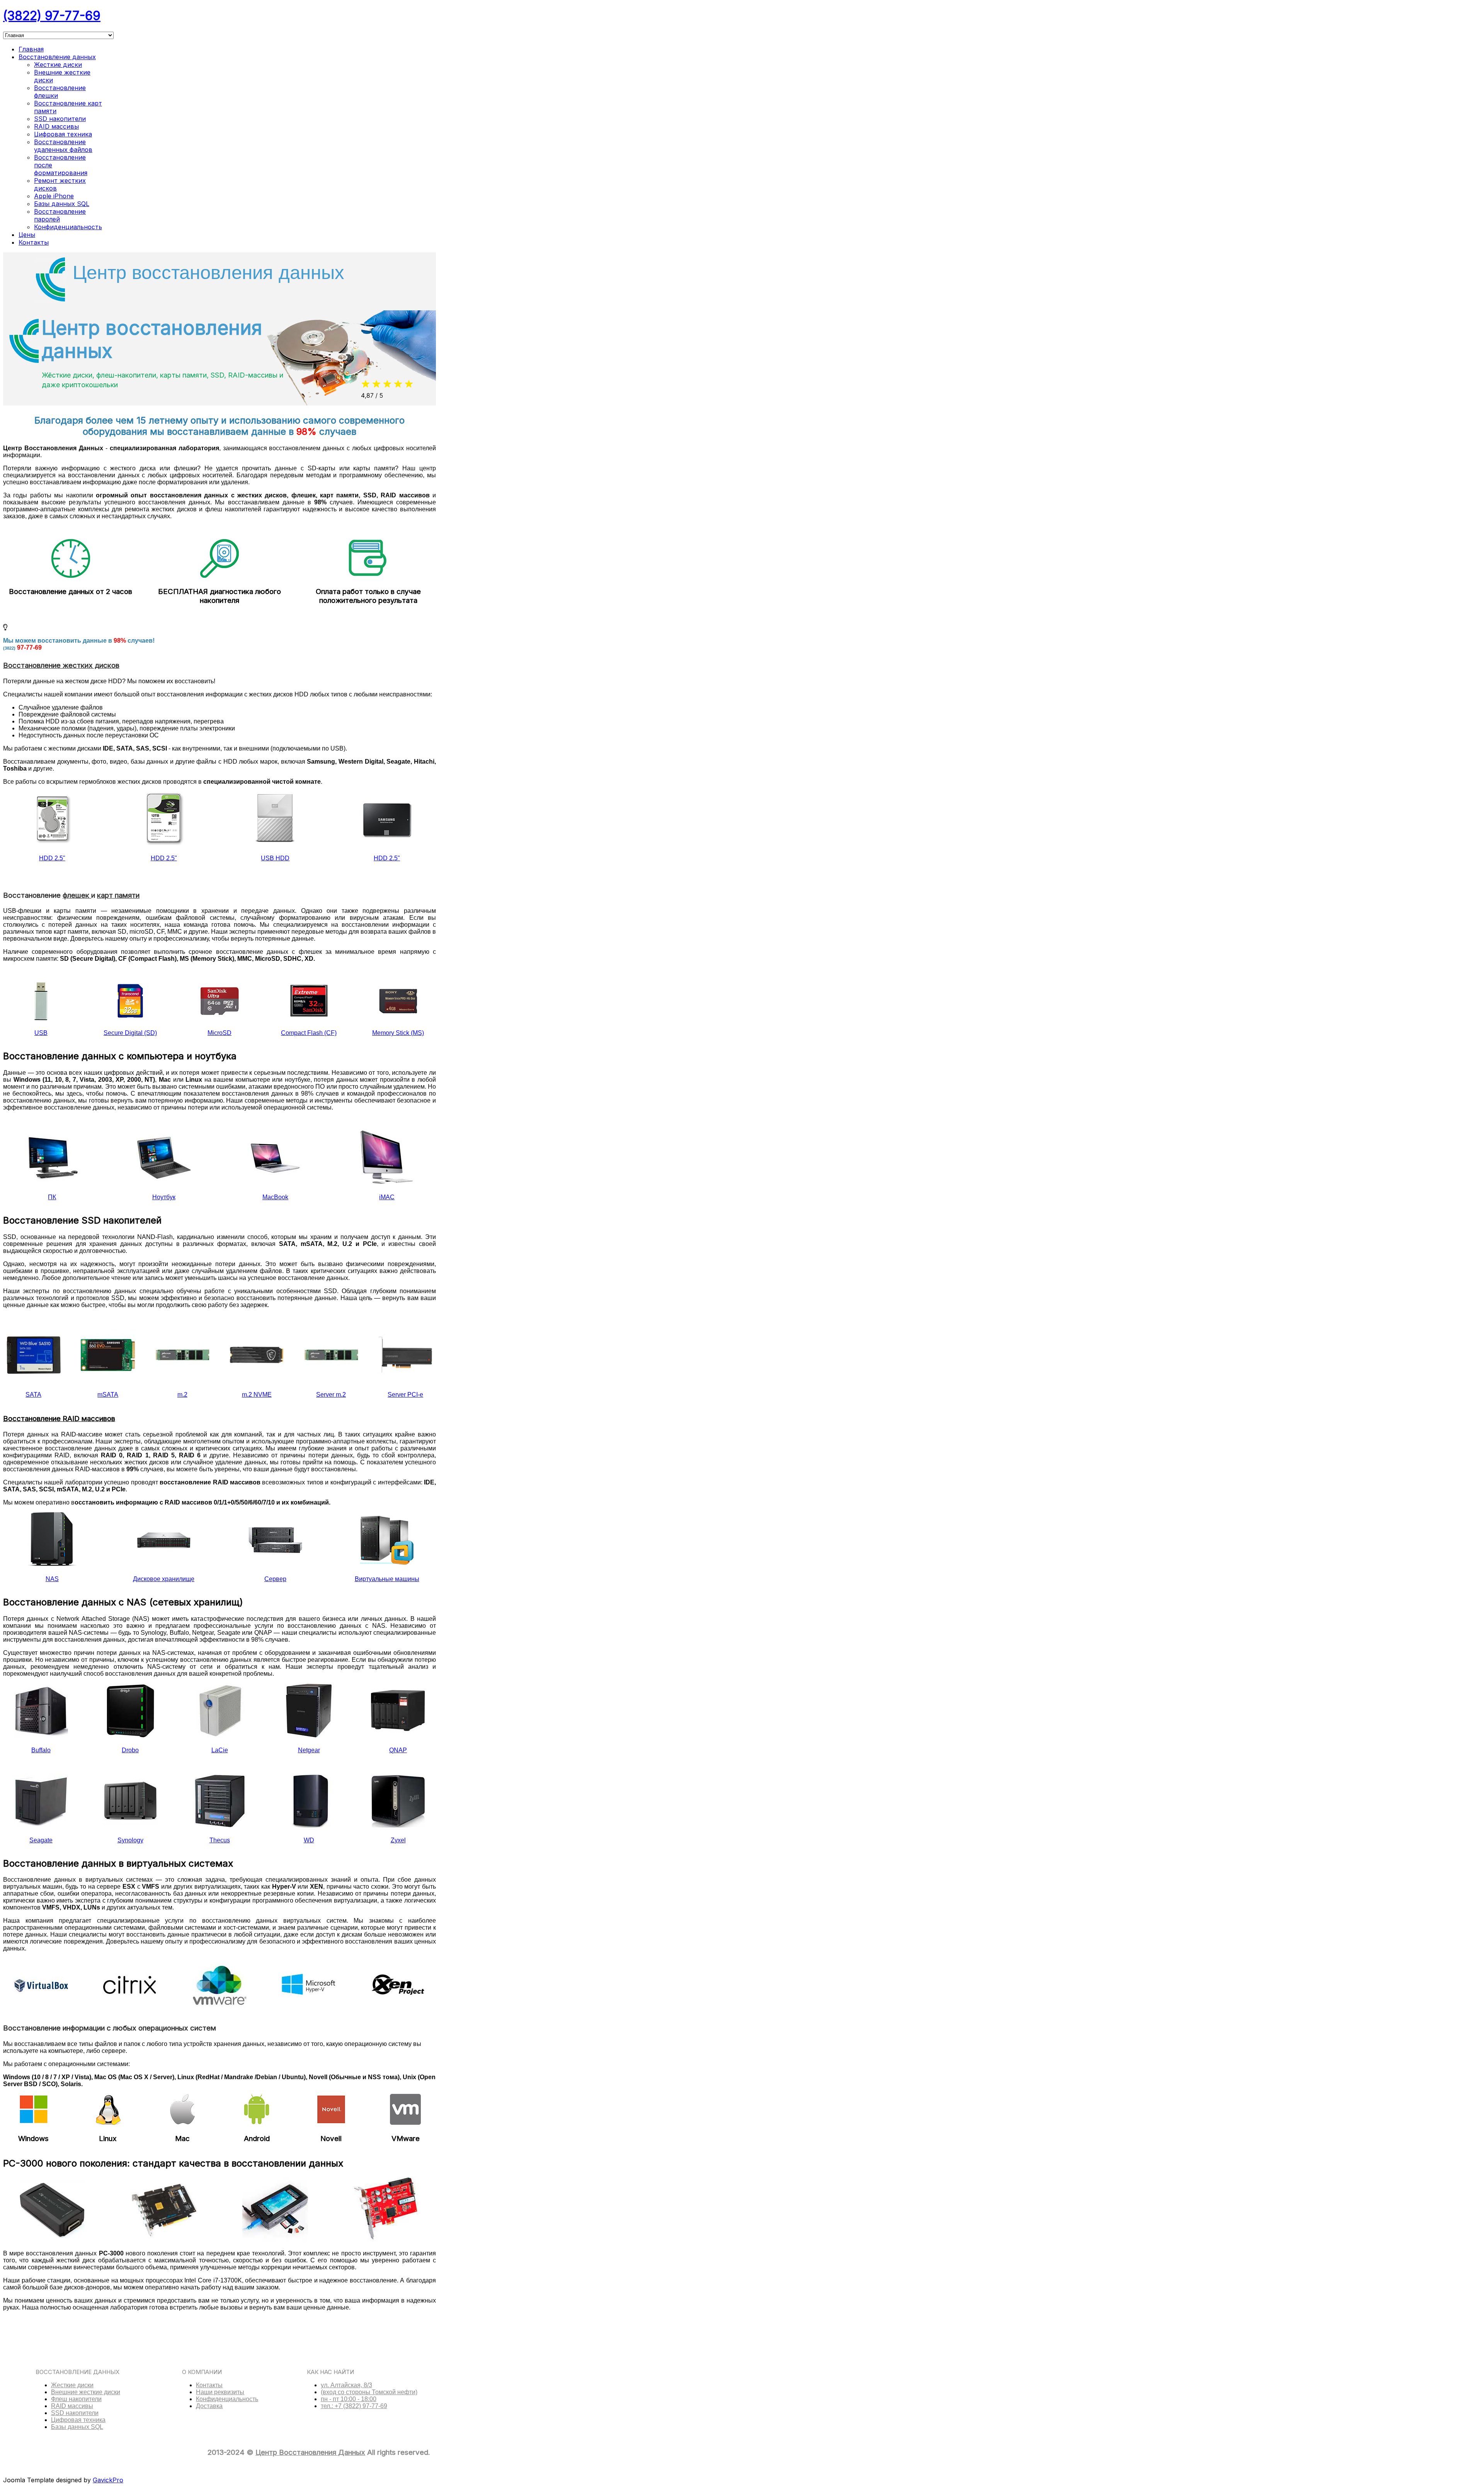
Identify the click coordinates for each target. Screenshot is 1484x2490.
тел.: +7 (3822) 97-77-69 (354, 2406)
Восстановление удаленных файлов (63, 146)
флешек (77, 895)
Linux (108, 2139)
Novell (331, 2139)
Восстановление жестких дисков (61, 665)
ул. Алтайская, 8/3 (346, 2385)
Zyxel (398, 1840)
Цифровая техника (63, 134)
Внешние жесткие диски (86, 2392)
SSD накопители (60, 119)
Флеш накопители (76, 2399)
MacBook (275, 1197)
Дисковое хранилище (164, 1579)
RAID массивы (56, 126)
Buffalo (41, 1750)
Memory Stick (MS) (398, 1033)
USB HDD (275, 858)
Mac (182, 2139)
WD (309, 1840)
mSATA (108, 1395)
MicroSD (220, 1033)
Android (257, 2139)
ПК (52, 1197)
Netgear (309, 1750)
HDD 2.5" (52, 858)
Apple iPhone (54, 196)
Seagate (41, 1840)
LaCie (220, 1750)
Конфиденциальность (68, 227)
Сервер (275, 1579)
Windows (33, 2139)
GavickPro (108, 2480)
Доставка (209, 2406)
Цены (27, 235)
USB (41, 1033)
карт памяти (118, 895)
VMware (406, 2139)
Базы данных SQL (62, 204)
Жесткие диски (58, 65)
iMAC (387, 1197)
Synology (130, 1840)
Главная (31, 49)
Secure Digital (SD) (130, 1033)
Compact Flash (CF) (309, 1033)
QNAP (398, 1750)
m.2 (182, 1395)
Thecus (220, 1840)
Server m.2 (331, 1395)
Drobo (130, 1750)
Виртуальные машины (387, 1579)
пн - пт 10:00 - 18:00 (349, 2399)
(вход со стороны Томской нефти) (369, 2392)
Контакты (34, 242)
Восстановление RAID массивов (59, 1419)
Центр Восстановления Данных (310, 2452)
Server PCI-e (405, 1395)
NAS (52, 1579)
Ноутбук (164, 1197)
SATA (33, 1395)
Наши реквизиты (220, 2392)
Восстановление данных (57, 57)
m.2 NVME (257, 1395)
